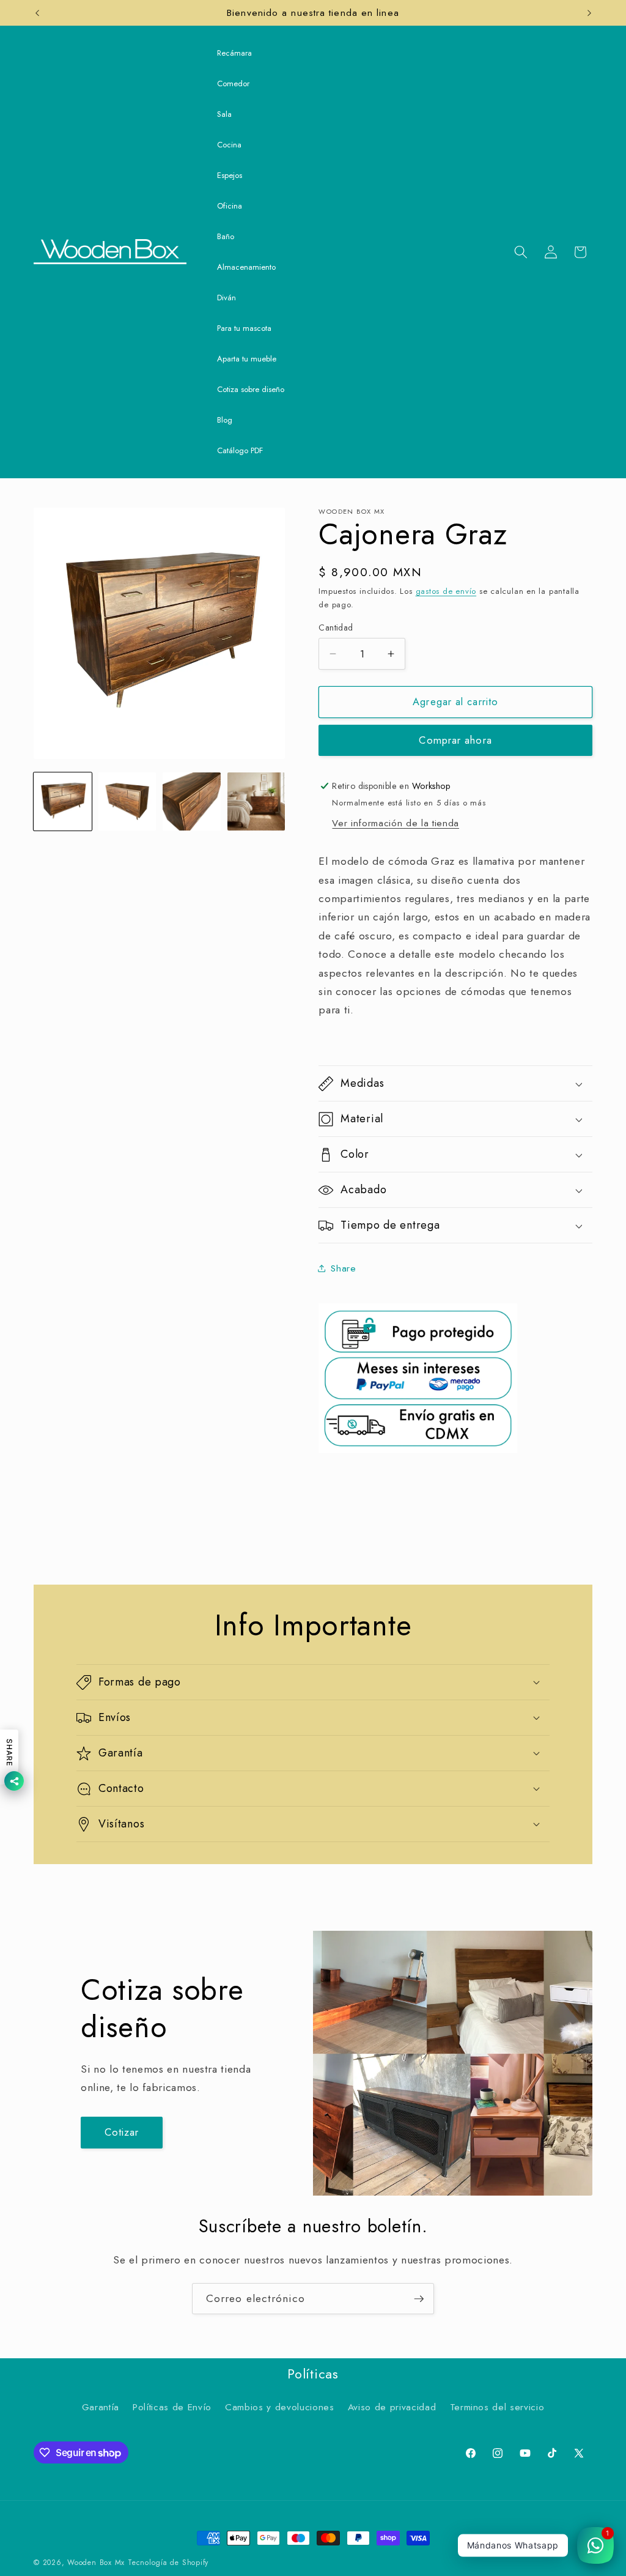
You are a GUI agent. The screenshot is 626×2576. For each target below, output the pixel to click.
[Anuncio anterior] (37, 13)
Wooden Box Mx (96, 2563)
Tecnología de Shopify (168, 2563)
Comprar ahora (455, 740)
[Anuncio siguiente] (589, 13)
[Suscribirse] (419, 2299)
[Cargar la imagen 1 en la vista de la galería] (63, 801)
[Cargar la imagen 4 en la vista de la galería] (256, 801)
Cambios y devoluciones (280, 2407)
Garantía (101, 2407)
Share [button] (343, 1268)
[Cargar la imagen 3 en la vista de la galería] (192, 801)
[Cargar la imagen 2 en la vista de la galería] (127, 801)
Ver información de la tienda (395, 823)
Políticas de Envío (172, 2407)
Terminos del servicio (497, 2407)
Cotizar (122, 2132)
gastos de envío (446, 591)
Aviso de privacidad (392, 2407)
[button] (521, 252)
